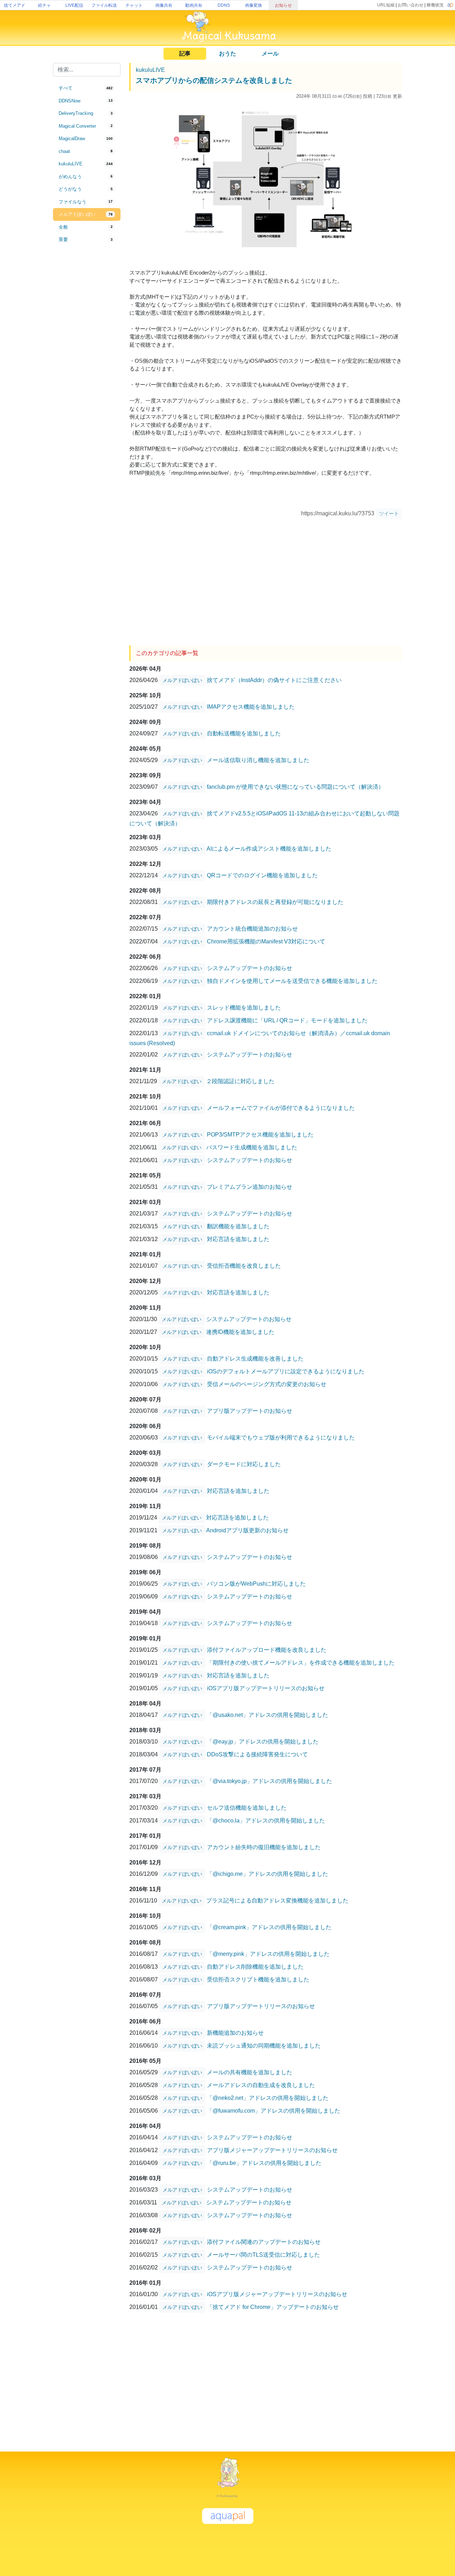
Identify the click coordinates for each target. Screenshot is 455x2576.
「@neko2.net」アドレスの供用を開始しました (268, 2098)
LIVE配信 (74, 5)
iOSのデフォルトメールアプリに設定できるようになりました (286, 1371)
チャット (134, 5)
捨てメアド (15, 5)
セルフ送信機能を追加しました (247, 1808)
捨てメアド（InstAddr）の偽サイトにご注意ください (274, 680)
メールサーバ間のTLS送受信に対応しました (263, 2255)
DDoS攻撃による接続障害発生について (257, 1754)
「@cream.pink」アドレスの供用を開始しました (269, 1927)
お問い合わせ (411, 5)
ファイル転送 (104, 5)
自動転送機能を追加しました (244, 733)
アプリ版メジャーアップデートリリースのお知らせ (272, 2150)
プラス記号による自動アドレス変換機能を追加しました (277, 1901)
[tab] (87, 88)
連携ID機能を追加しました (240, 1332)
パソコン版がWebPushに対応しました (256, 1584)
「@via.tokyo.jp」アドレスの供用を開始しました (269, 1781)
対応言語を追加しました (238, 1239)
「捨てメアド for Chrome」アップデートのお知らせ (273, 2307)
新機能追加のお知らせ (235, 2033)
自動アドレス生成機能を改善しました (255, 1359)
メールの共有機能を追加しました (250, 2072)
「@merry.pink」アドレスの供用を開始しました (268, 1954)
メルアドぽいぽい (182, 680)
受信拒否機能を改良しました (244, 1266)
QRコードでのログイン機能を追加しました (262, 875)
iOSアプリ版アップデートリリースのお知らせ (266, 1688)
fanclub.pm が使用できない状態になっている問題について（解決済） (295, 787)
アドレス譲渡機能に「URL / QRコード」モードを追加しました (287, 1020)
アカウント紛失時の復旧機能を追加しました (264, 1847)
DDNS (224, 5)
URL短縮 (386, 5)
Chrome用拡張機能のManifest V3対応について (266, 941)
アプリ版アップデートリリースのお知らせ (261, 2006)
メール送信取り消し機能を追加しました (258, 760)
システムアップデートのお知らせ (250, 968)
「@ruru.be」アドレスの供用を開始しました (264, 2163)
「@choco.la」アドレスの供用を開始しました (266, 1821)
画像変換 (253, 5)
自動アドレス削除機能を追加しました (255, 1967)
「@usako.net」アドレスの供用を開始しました (267, 1715)
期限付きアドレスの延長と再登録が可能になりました (275, 902)
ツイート (389, 513)
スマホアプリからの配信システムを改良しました (214, 80)
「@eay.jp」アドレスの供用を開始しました (263, 1742)
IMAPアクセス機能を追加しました (251, 707)
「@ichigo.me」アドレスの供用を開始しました (267, 1874)
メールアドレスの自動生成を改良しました (261, 2085)
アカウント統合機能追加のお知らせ (252, 929)
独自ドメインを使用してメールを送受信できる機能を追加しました (292, 981)
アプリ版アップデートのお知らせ (250, 1411)
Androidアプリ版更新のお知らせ (247, 1530)
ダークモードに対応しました (244, 1464)
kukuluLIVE (150, 70)
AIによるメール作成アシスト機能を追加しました (269, 849)
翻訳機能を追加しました (238, 1226)
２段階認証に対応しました (240, 1081)
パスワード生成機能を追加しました (252, 1147)
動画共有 (194, 5)
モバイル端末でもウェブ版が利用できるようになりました (281, 1438)
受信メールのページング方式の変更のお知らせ (267, 1384)
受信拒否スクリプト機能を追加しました (258, 1979)
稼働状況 (435, 5)
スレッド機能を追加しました (244, 1008)
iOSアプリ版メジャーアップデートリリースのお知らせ (277, 2294)
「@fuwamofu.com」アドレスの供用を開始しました (274, 2111)
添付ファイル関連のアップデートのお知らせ (264, 2242)
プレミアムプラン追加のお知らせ (250, 1187)
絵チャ (44, 5)
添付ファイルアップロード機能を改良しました (267, 1650)
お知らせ (283, 5)
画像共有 (164, 5)
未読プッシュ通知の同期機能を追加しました (264, 2046)
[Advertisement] (87, 363)
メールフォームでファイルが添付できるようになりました (281, 1108)
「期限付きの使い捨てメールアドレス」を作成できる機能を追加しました (301, 1663)
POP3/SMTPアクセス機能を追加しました (260, 1135)
